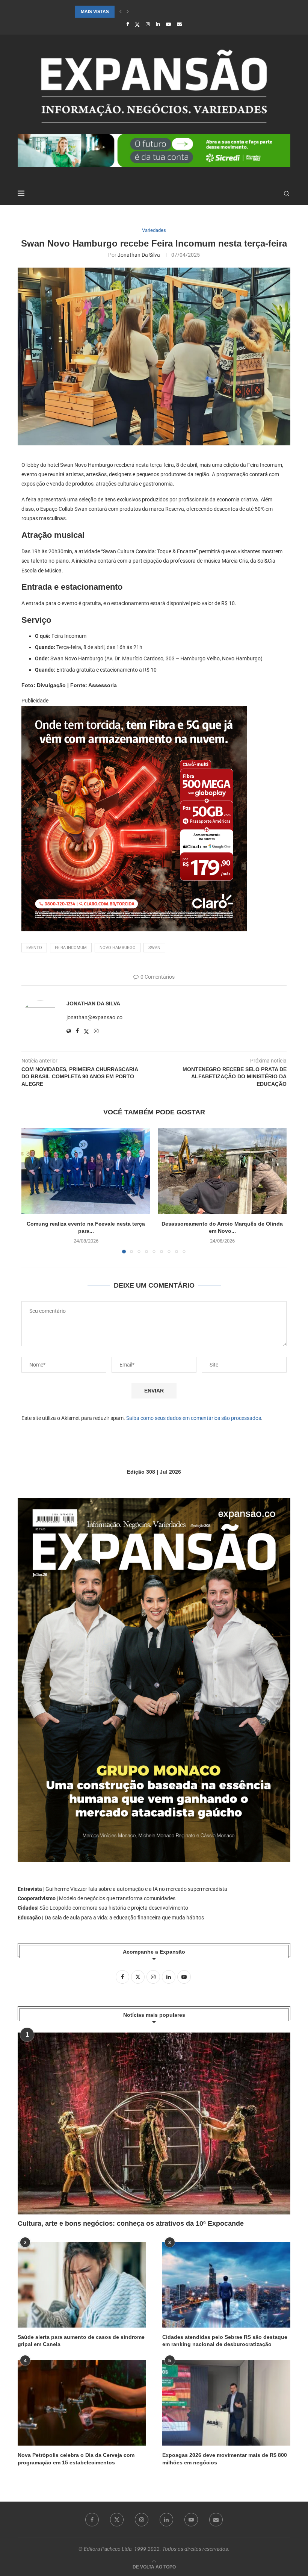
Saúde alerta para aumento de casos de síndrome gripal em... (155, 12)
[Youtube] (168, 24)
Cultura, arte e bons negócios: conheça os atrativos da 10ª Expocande (131, 2223)
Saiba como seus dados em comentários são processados (194, 1418)
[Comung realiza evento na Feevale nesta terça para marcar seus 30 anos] (86, 1171)
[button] (121, 12)
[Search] (287, 194)
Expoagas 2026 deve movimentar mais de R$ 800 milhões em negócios (225, 2459)
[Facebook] (128, 24)
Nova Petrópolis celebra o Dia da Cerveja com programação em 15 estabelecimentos (76, 2459)
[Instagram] (148, 24)
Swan (154, 948)
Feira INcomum (71, 948)
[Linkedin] (158, 24)
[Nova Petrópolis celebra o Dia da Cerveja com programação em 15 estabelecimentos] (82, 2403)
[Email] (179, 24)
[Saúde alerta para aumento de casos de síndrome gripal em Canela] (82, 2285)
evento (34, 948)
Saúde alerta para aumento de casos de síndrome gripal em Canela (81, 2341)
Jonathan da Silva (139, 255)
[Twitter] (137, 24)
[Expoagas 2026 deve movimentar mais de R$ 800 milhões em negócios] (226, 2403)
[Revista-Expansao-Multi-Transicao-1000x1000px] (134, 711)
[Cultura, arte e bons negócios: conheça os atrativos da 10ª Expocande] (154, 2123)
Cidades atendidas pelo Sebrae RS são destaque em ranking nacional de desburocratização (225, 2341)
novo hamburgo (118, 948)
